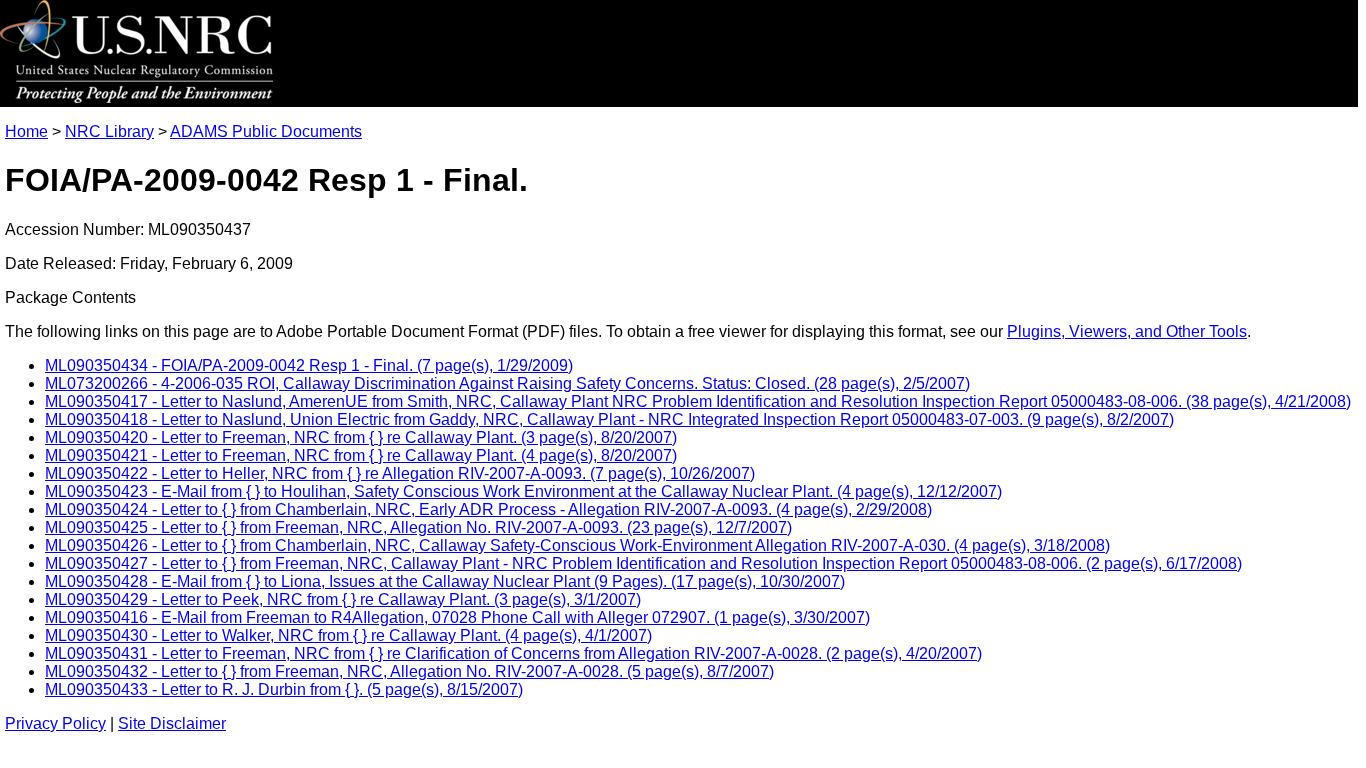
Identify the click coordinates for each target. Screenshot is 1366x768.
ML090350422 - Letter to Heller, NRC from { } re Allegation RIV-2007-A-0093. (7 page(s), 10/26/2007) (400, 473)
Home (26, 131)
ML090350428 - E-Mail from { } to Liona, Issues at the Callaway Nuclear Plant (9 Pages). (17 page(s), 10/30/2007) (445, 581)
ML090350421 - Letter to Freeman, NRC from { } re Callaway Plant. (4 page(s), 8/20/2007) (361, 455)
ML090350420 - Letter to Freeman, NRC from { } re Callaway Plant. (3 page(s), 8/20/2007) (361, 437)
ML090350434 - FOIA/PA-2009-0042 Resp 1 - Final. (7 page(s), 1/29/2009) (309, 365)
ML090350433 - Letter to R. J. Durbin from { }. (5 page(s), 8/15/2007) (284, 689)
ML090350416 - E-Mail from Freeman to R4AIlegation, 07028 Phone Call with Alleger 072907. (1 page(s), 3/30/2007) (457, 617)
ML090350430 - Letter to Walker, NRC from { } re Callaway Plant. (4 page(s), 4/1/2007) (348, 635)
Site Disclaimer (172, 723)
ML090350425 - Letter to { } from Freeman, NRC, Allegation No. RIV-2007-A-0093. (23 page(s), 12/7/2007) (418, 527)
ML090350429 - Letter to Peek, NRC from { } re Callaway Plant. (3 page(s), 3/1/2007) (343, 599)
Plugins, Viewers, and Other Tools (1127, 331)
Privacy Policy (55, 723)
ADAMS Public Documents (266, 131)
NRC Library (109, 131)
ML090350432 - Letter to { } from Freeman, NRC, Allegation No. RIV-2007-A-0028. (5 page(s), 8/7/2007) (409, 671)
